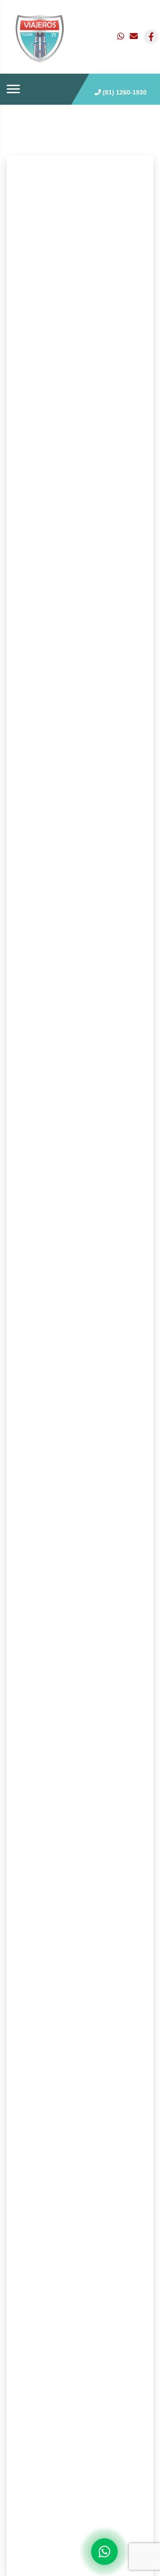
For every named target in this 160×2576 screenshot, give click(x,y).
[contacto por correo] (134, 37)
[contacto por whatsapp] (122, 37)
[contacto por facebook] (151, 37)
